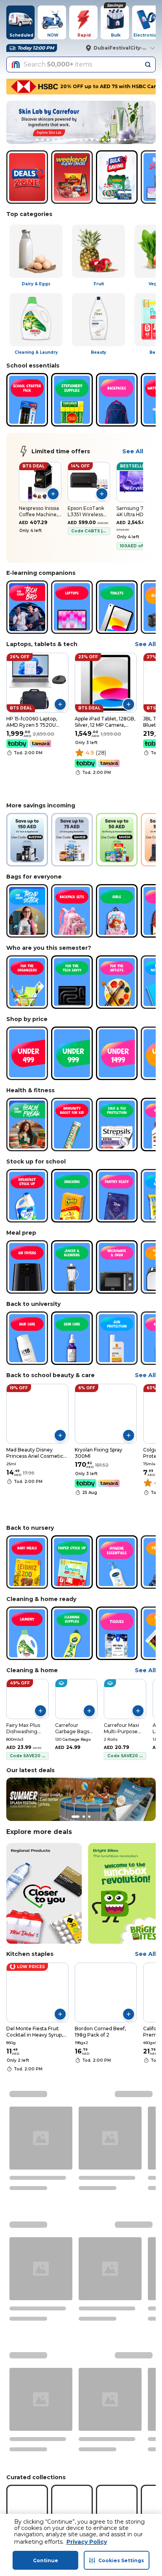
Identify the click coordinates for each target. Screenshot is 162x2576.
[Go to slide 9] (81, 140)
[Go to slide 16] (125, 140)
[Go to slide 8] (75, 140)
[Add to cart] (53, 494)
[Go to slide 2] (42, 140)
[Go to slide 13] (109, 140)
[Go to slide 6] (64, 140)
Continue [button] (46, 2560)
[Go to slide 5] (59, 140)
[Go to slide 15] (120, 140)
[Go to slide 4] (53, 140)
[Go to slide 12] (100, 140)
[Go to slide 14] (114, 140)
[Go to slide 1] (37, 140)
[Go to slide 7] (70, 140)
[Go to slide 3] (48, 140)
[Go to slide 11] (92, 140)
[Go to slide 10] (87, 140)
